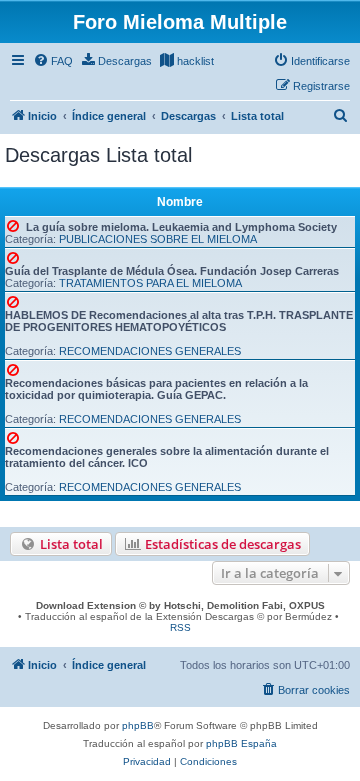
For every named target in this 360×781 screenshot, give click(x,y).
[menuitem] (53, 61)
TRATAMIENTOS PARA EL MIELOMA (150, 283)
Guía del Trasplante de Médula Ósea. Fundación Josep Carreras (172, 271)
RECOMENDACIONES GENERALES (150, 351)
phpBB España (241, 743)
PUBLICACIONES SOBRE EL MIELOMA (158, 239)
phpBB (138, 725)
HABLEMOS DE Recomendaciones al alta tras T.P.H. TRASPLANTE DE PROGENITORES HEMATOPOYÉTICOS (179, 321)
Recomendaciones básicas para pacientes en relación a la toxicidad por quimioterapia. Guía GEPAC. (156, 389)
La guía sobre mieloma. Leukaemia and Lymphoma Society (181, 227)
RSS (180, 627)
